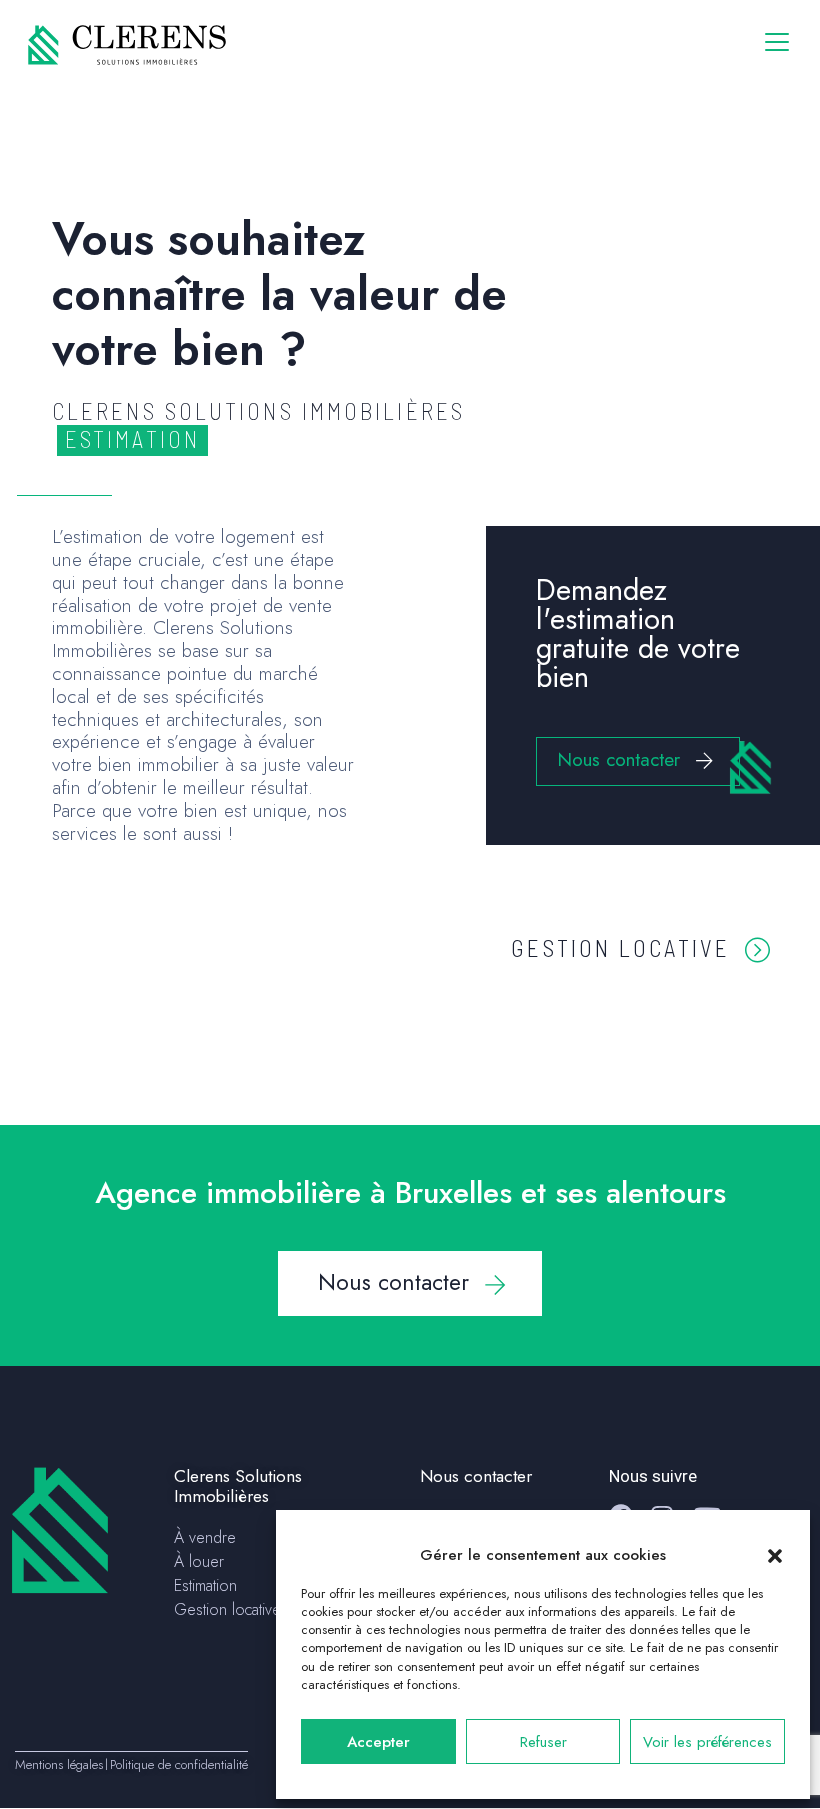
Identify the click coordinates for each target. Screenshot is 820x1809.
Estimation (205, 1585)
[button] (775, 1555)
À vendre (205, 1537)
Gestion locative (620, 948)
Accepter (378, 1742)
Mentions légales (59, 1764)
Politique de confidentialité (179, 1764)
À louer (199, 1561)
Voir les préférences (707, 1742)
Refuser (543, 1742)
